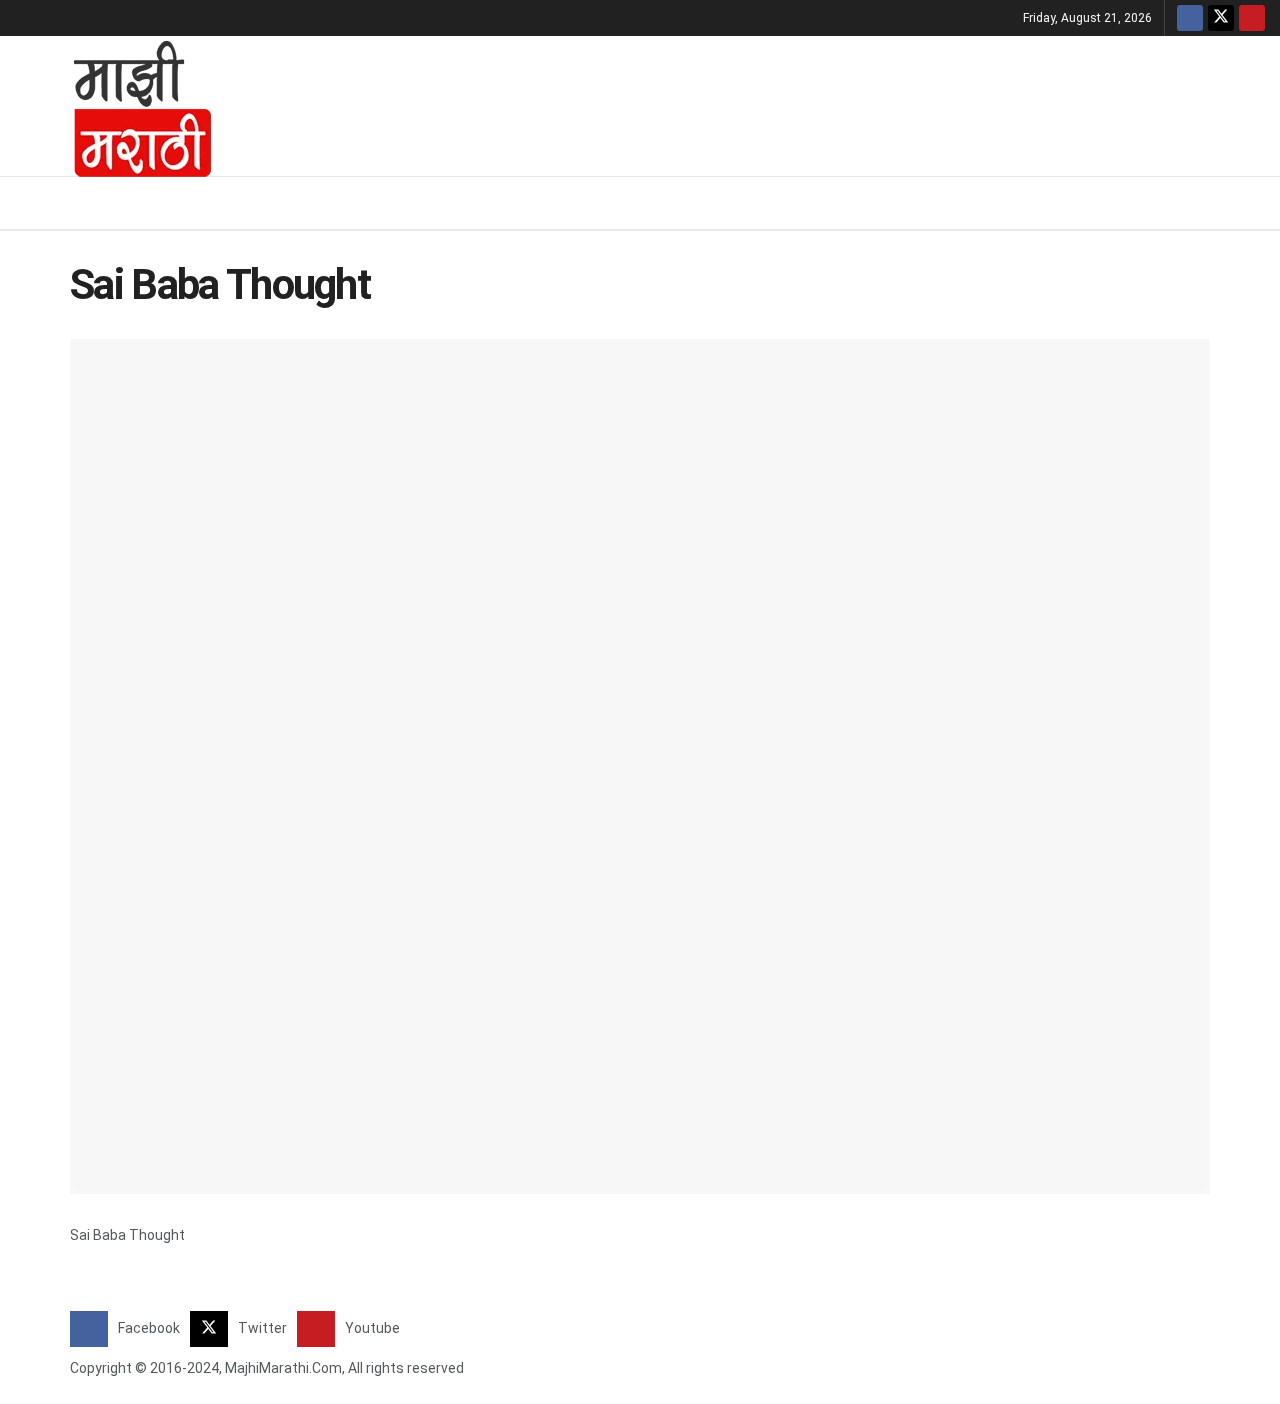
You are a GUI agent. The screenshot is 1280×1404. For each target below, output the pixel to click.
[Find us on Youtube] (1252, 18)
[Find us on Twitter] (1221, 18)
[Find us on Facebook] (1190, 18)
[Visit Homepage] (116, 106)
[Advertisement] (755, 103)
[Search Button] (1257, 203)
